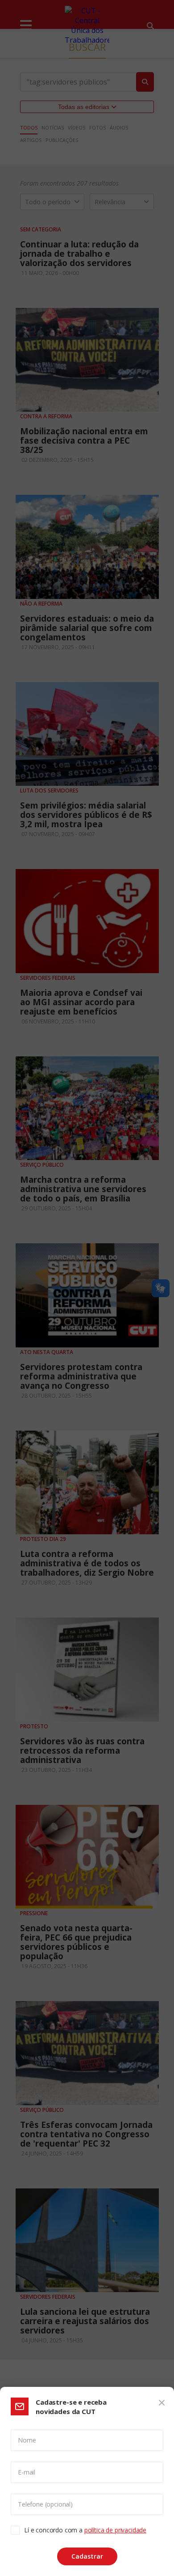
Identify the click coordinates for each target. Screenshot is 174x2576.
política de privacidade (115, 2530)
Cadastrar (87, 2556)
